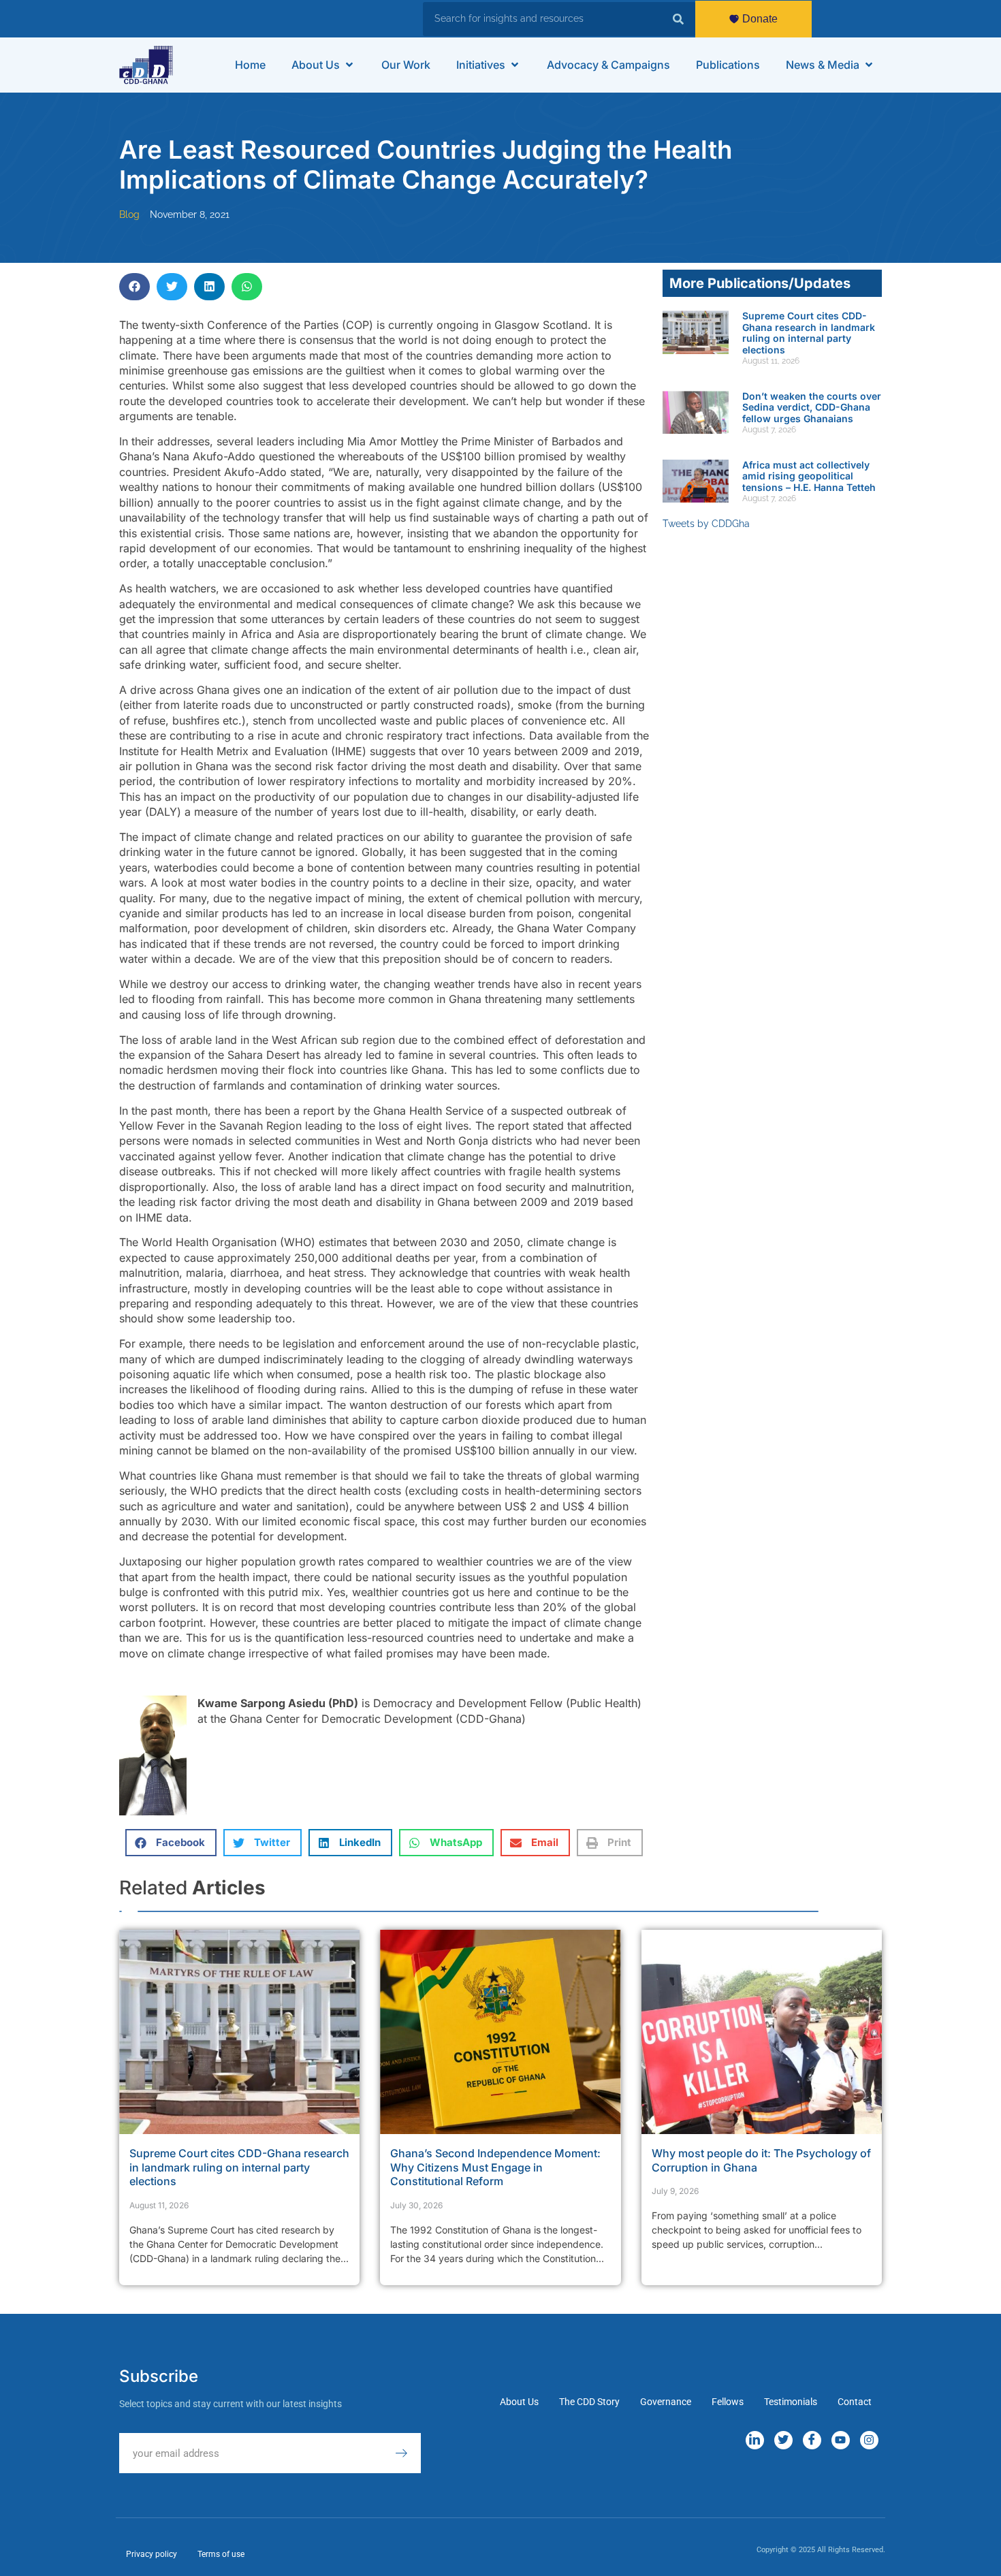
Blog (129, 214)
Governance (666, 2402)
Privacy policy (152, 2554)
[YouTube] (841, 2440)
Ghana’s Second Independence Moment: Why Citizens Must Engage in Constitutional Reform (495, 2167)
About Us (519, 2402)
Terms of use (221, 2554)
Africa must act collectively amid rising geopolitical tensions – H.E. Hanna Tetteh (809, 476)
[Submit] (408, 2453)
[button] (323, 65)
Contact (855, 2402)
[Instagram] (869, 2440)
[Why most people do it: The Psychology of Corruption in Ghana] (762, 2032)
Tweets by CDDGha (706, 524)
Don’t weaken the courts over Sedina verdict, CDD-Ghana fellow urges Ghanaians (812, 408)
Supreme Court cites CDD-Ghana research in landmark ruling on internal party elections (809, 333)
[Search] (678, 19)
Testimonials (791, 2402)
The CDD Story (589, 2402)
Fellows (728, 2402)
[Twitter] (783, 2440)
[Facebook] (812, 2440)
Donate (760, 19)
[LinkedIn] (755, 2440)
